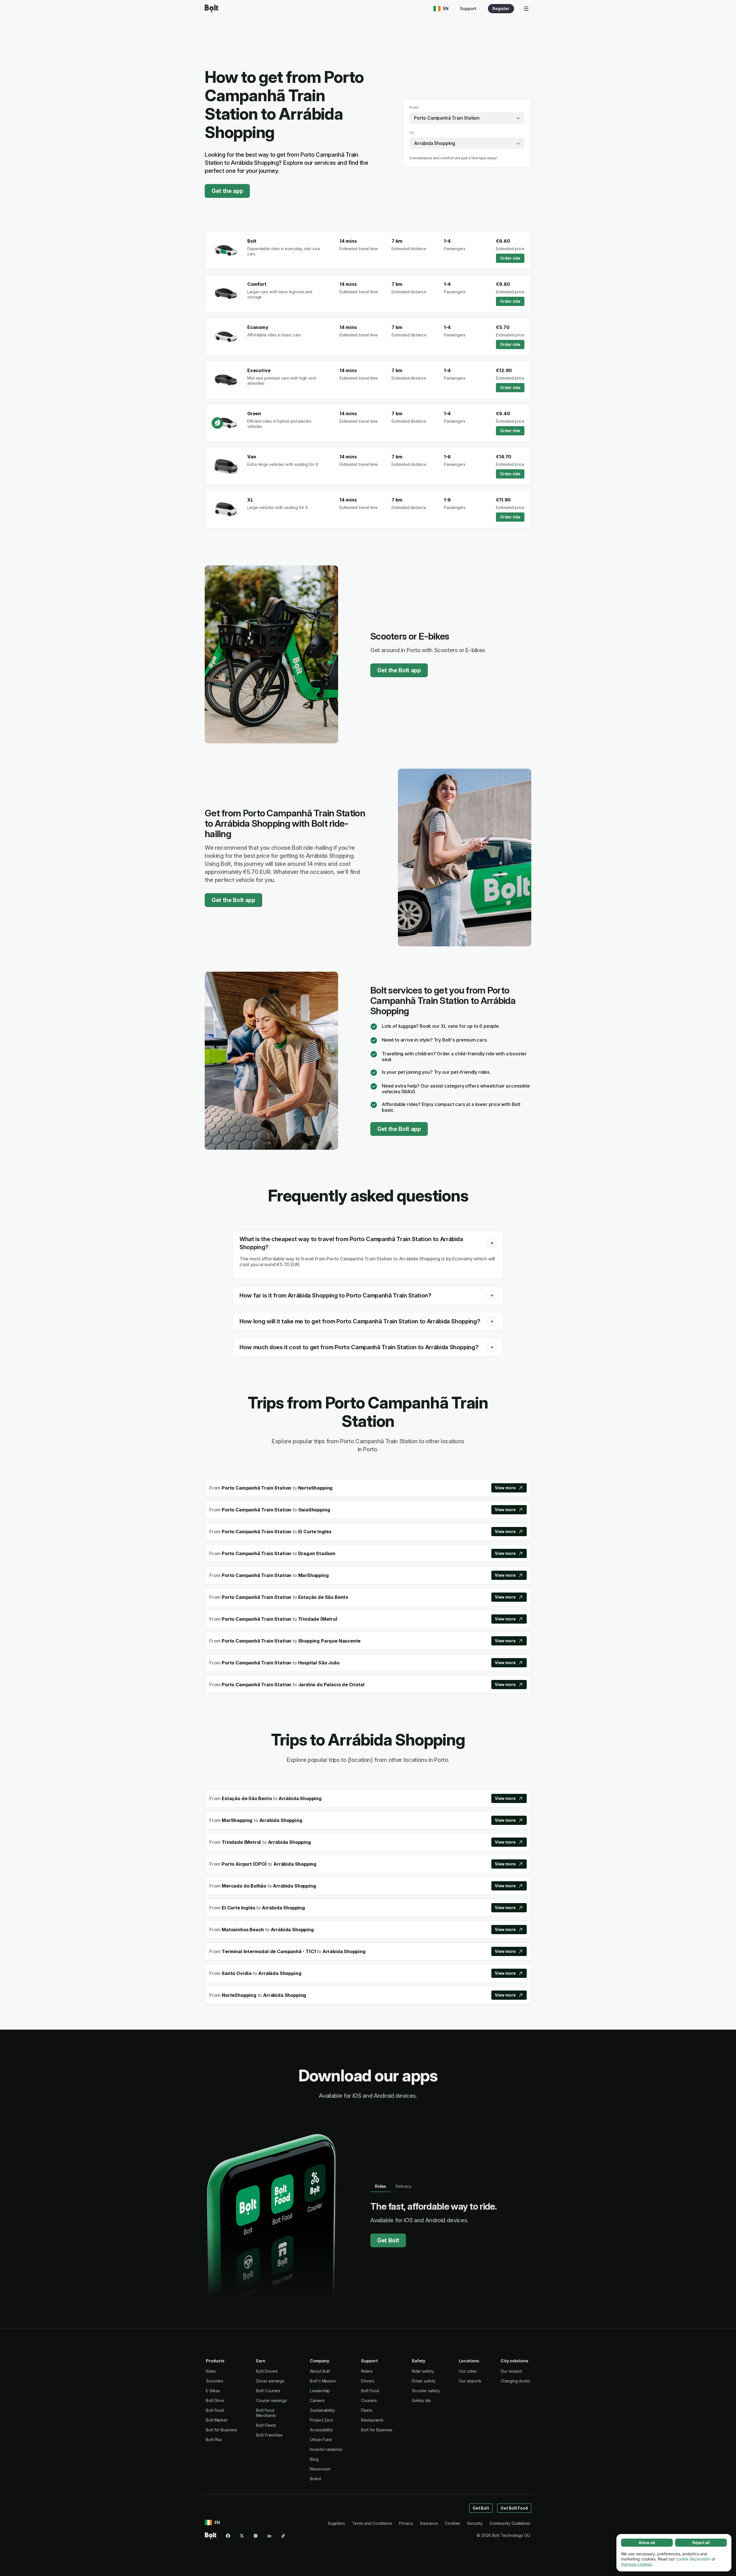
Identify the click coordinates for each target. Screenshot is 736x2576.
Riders (367, 2371)
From (414, 107)
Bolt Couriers (268, 2391)
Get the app (227, 191)
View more (505, 1488)
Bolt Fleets (266, 2425)
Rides (211, 2371)
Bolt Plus (214, 2440)
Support (468, 8)
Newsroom (320, 2469)
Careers (317, 2400)
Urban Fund (321, 2440)
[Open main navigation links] (526, 9)
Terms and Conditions (372, 2523)
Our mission (511, 2371)
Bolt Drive (215, 2400)
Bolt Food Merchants (266, 2413)
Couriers (369, 2400)
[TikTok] (283, 2536)
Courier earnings (272, 2400)
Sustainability (322, 2410)
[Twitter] (242, 2536)
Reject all (701, 2542)
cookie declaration (693, 2559)
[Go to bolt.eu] (211, 9)
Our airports (470, 2381)
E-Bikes (213, 2391)
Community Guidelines (510, 2523)
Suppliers (336, 2523)
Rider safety (423, 2371)
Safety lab (421, 2400)
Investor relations (326, 2449)
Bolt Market (217, 2420)
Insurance (429, 2523)
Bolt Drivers (267, 2371)
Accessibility (321, 2430)
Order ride (510, 258)
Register (501, 8)
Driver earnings (270, 2381)
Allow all (647, 2542)
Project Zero (322, 2420)
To (412, 133)
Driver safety (424, 2381)
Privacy (406, 2523)
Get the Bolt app (399, 670)
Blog (314, 2459)
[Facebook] (228, 2536)
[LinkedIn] (269, 2536)
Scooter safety (426, 2391)
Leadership (320, 2391)
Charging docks (515, 2381)
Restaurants (372, 2420)
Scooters (214, 2381)
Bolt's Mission (323, 2381)
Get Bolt (388, 2240)
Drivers (368, 2381)
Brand (315, 2479)
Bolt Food (215, 2410)
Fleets (367, 2410)
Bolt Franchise (269, 2435)
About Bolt (320, 2371)
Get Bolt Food (514, 2508)
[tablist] (393, 2186)
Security (475, 2523)
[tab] (381, 2186)
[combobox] (467, 118)
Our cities (468, 2371)
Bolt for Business (222, 2430)
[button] (492, 1243)
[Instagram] (256, 2536)
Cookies (452, 2523)
